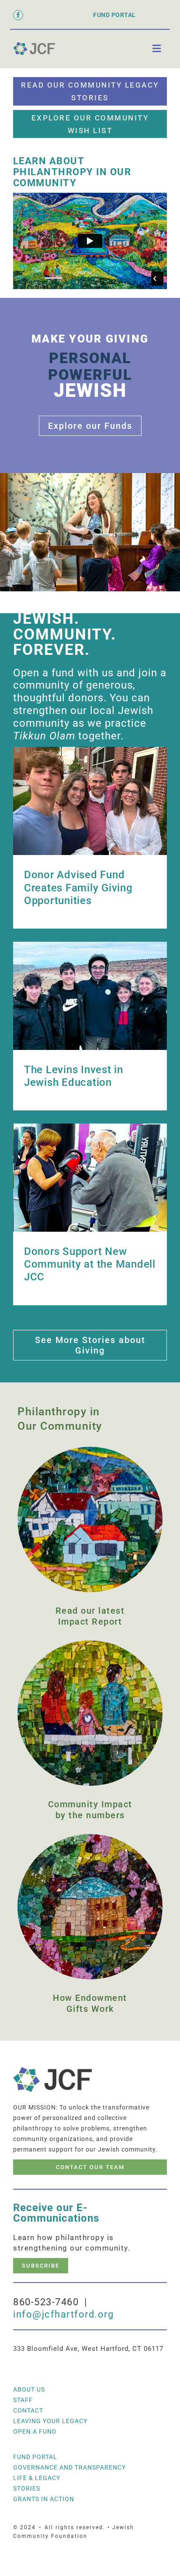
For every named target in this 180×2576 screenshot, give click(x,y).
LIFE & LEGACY (37, 2478)
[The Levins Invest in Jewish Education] (90, 996)
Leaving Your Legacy (50, 2421)
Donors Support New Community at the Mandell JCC (90, 1264)
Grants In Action (44, 2499)
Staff (23, 2400)
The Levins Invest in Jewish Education (74, 1076)
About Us (29, 2389)
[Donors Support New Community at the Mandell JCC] (90, 1178)
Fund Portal (35, 2457)
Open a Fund (35, 2431)
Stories (27, 2488)
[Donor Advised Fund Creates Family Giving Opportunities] (90, 801)
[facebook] (18, 15)
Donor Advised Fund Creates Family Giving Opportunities (78, 887)
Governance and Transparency (69, 2467)
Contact (28, 2410)
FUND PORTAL (114, 15)
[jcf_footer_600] (34, 45)
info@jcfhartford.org (63, 2314)
